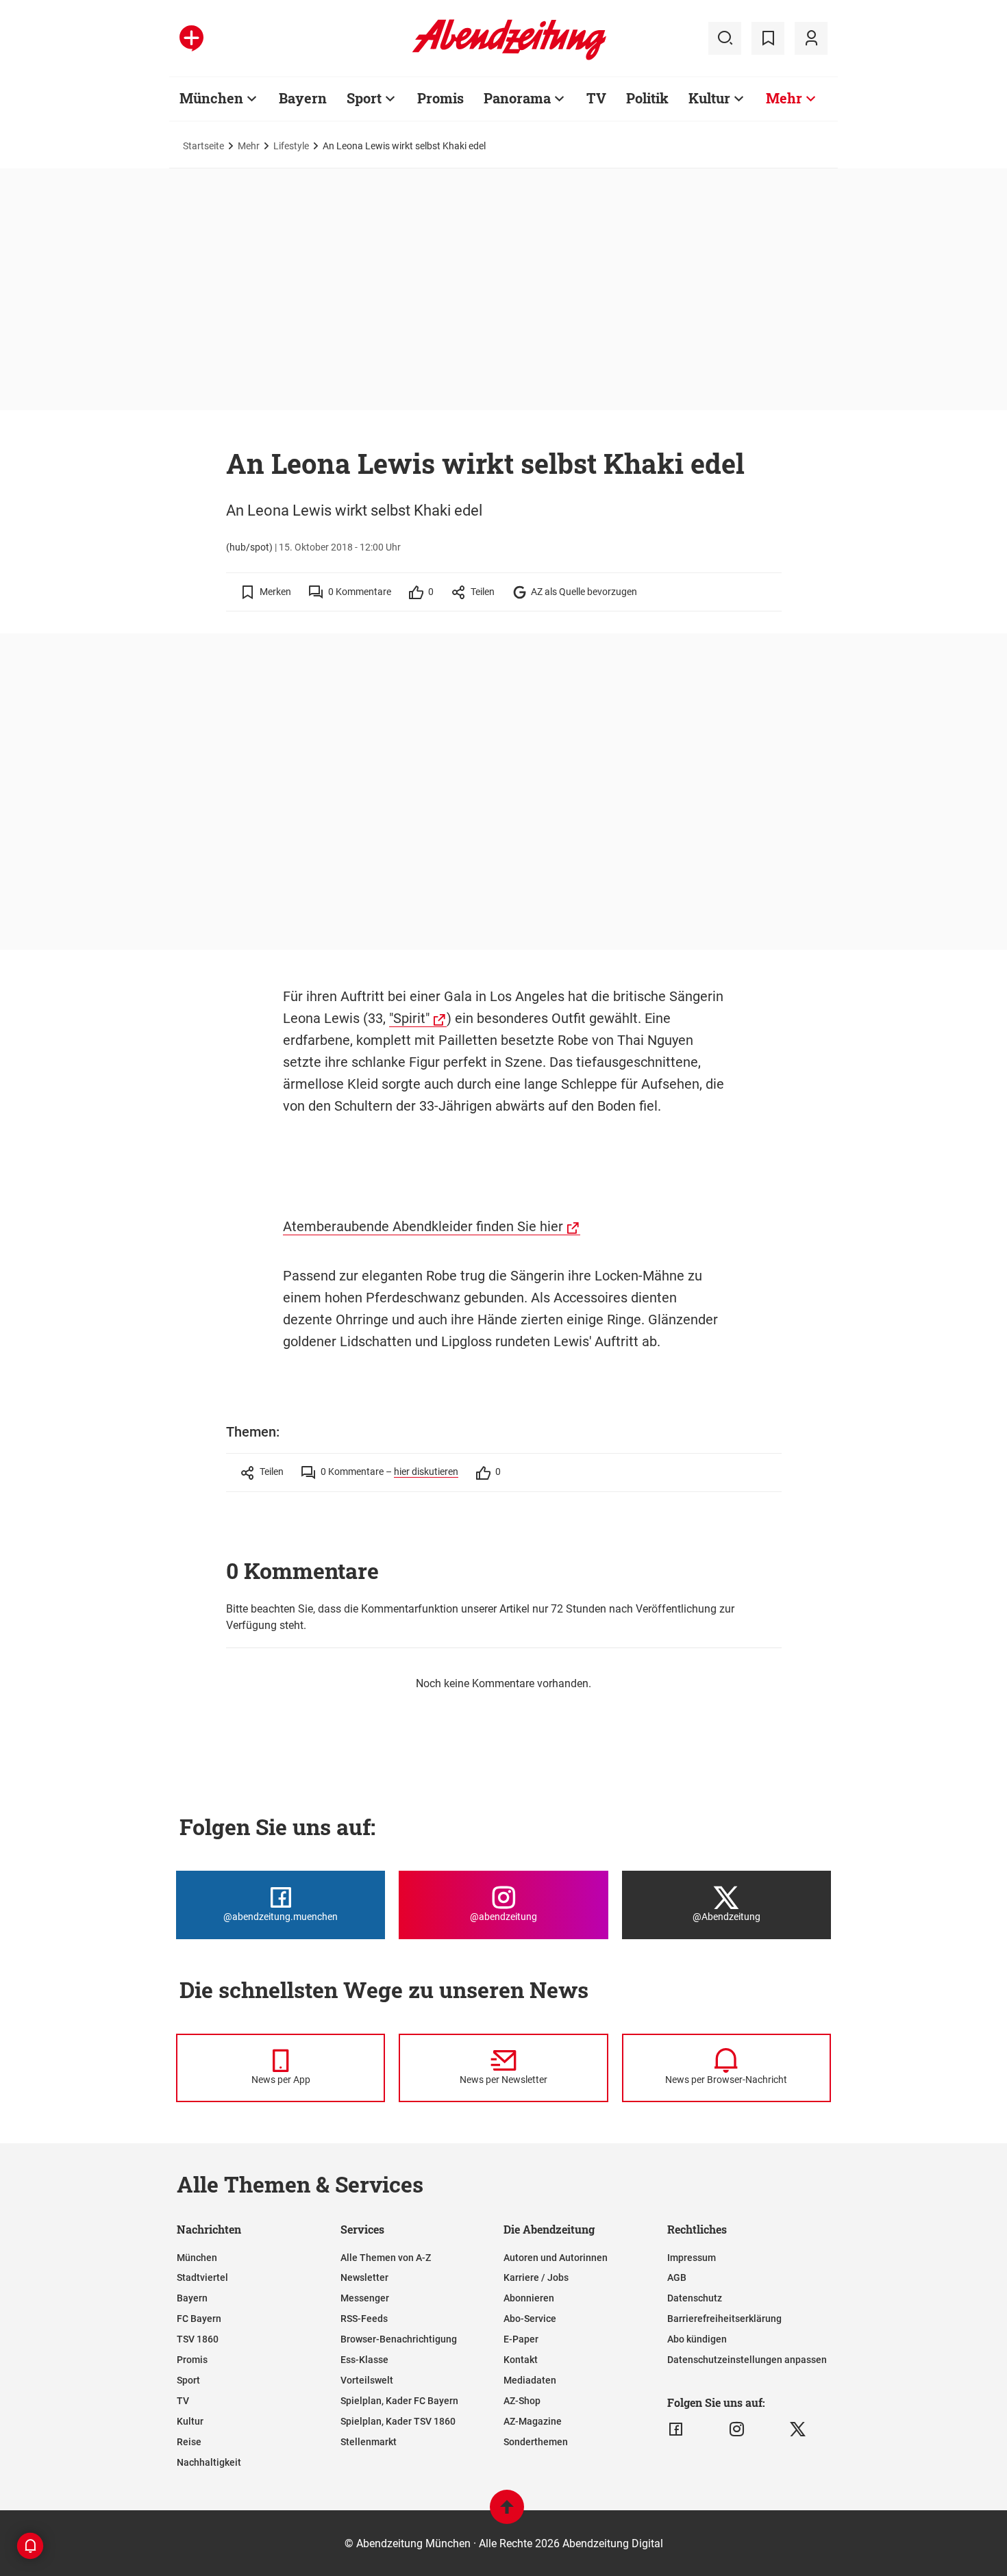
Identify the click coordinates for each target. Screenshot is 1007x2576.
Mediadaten (530, 2380)
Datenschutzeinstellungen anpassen (747, 2360)
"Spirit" (409, 1018)
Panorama (517, 98)
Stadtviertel (202, 2277)
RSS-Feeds (364, 2319)
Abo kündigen (697, 2339)
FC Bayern (199, 2319)
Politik (647, 98)
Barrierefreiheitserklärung (724, 2319)
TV (596, 98)
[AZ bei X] (798, 2429)
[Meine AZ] (811, 38)
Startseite (203, 146)
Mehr (784, 98)
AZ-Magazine (533, 2421)
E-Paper (521, 2339)
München (211, 98)
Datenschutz (695, 2298)
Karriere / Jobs (536, 2277)
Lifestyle (291, 146)
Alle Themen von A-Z (386, 2258)
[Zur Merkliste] (768, 38)
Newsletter (364, 2277)
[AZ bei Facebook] (676, 2429)
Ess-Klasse (364, 2360)
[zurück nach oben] (507, 2513)
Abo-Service (530, 2319)
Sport (364, 98)
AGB (677, 2277)
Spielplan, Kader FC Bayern (399, 2401)
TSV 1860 (198, 2339)
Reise (189, 2442)
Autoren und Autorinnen (556, 2258)
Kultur (709, 98)
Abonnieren (529, 2298)
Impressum (692, 2258)
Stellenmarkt (369, 2442)
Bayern (303, 98)
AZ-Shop (522, 2401)
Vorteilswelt (367, 2380)
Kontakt (521, 2360)
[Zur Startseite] (509, 58)
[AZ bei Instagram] (737, 2429)
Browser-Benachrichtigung (399, 2339)
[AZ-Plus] (191, 38)
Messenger (365, 2298)
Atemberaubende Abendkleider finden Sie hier (423, 1226)
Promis (440, 98)
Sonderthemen (536, 2442)
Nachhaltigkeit (209, 2462)
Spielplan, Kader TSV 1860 (398, 2421)
